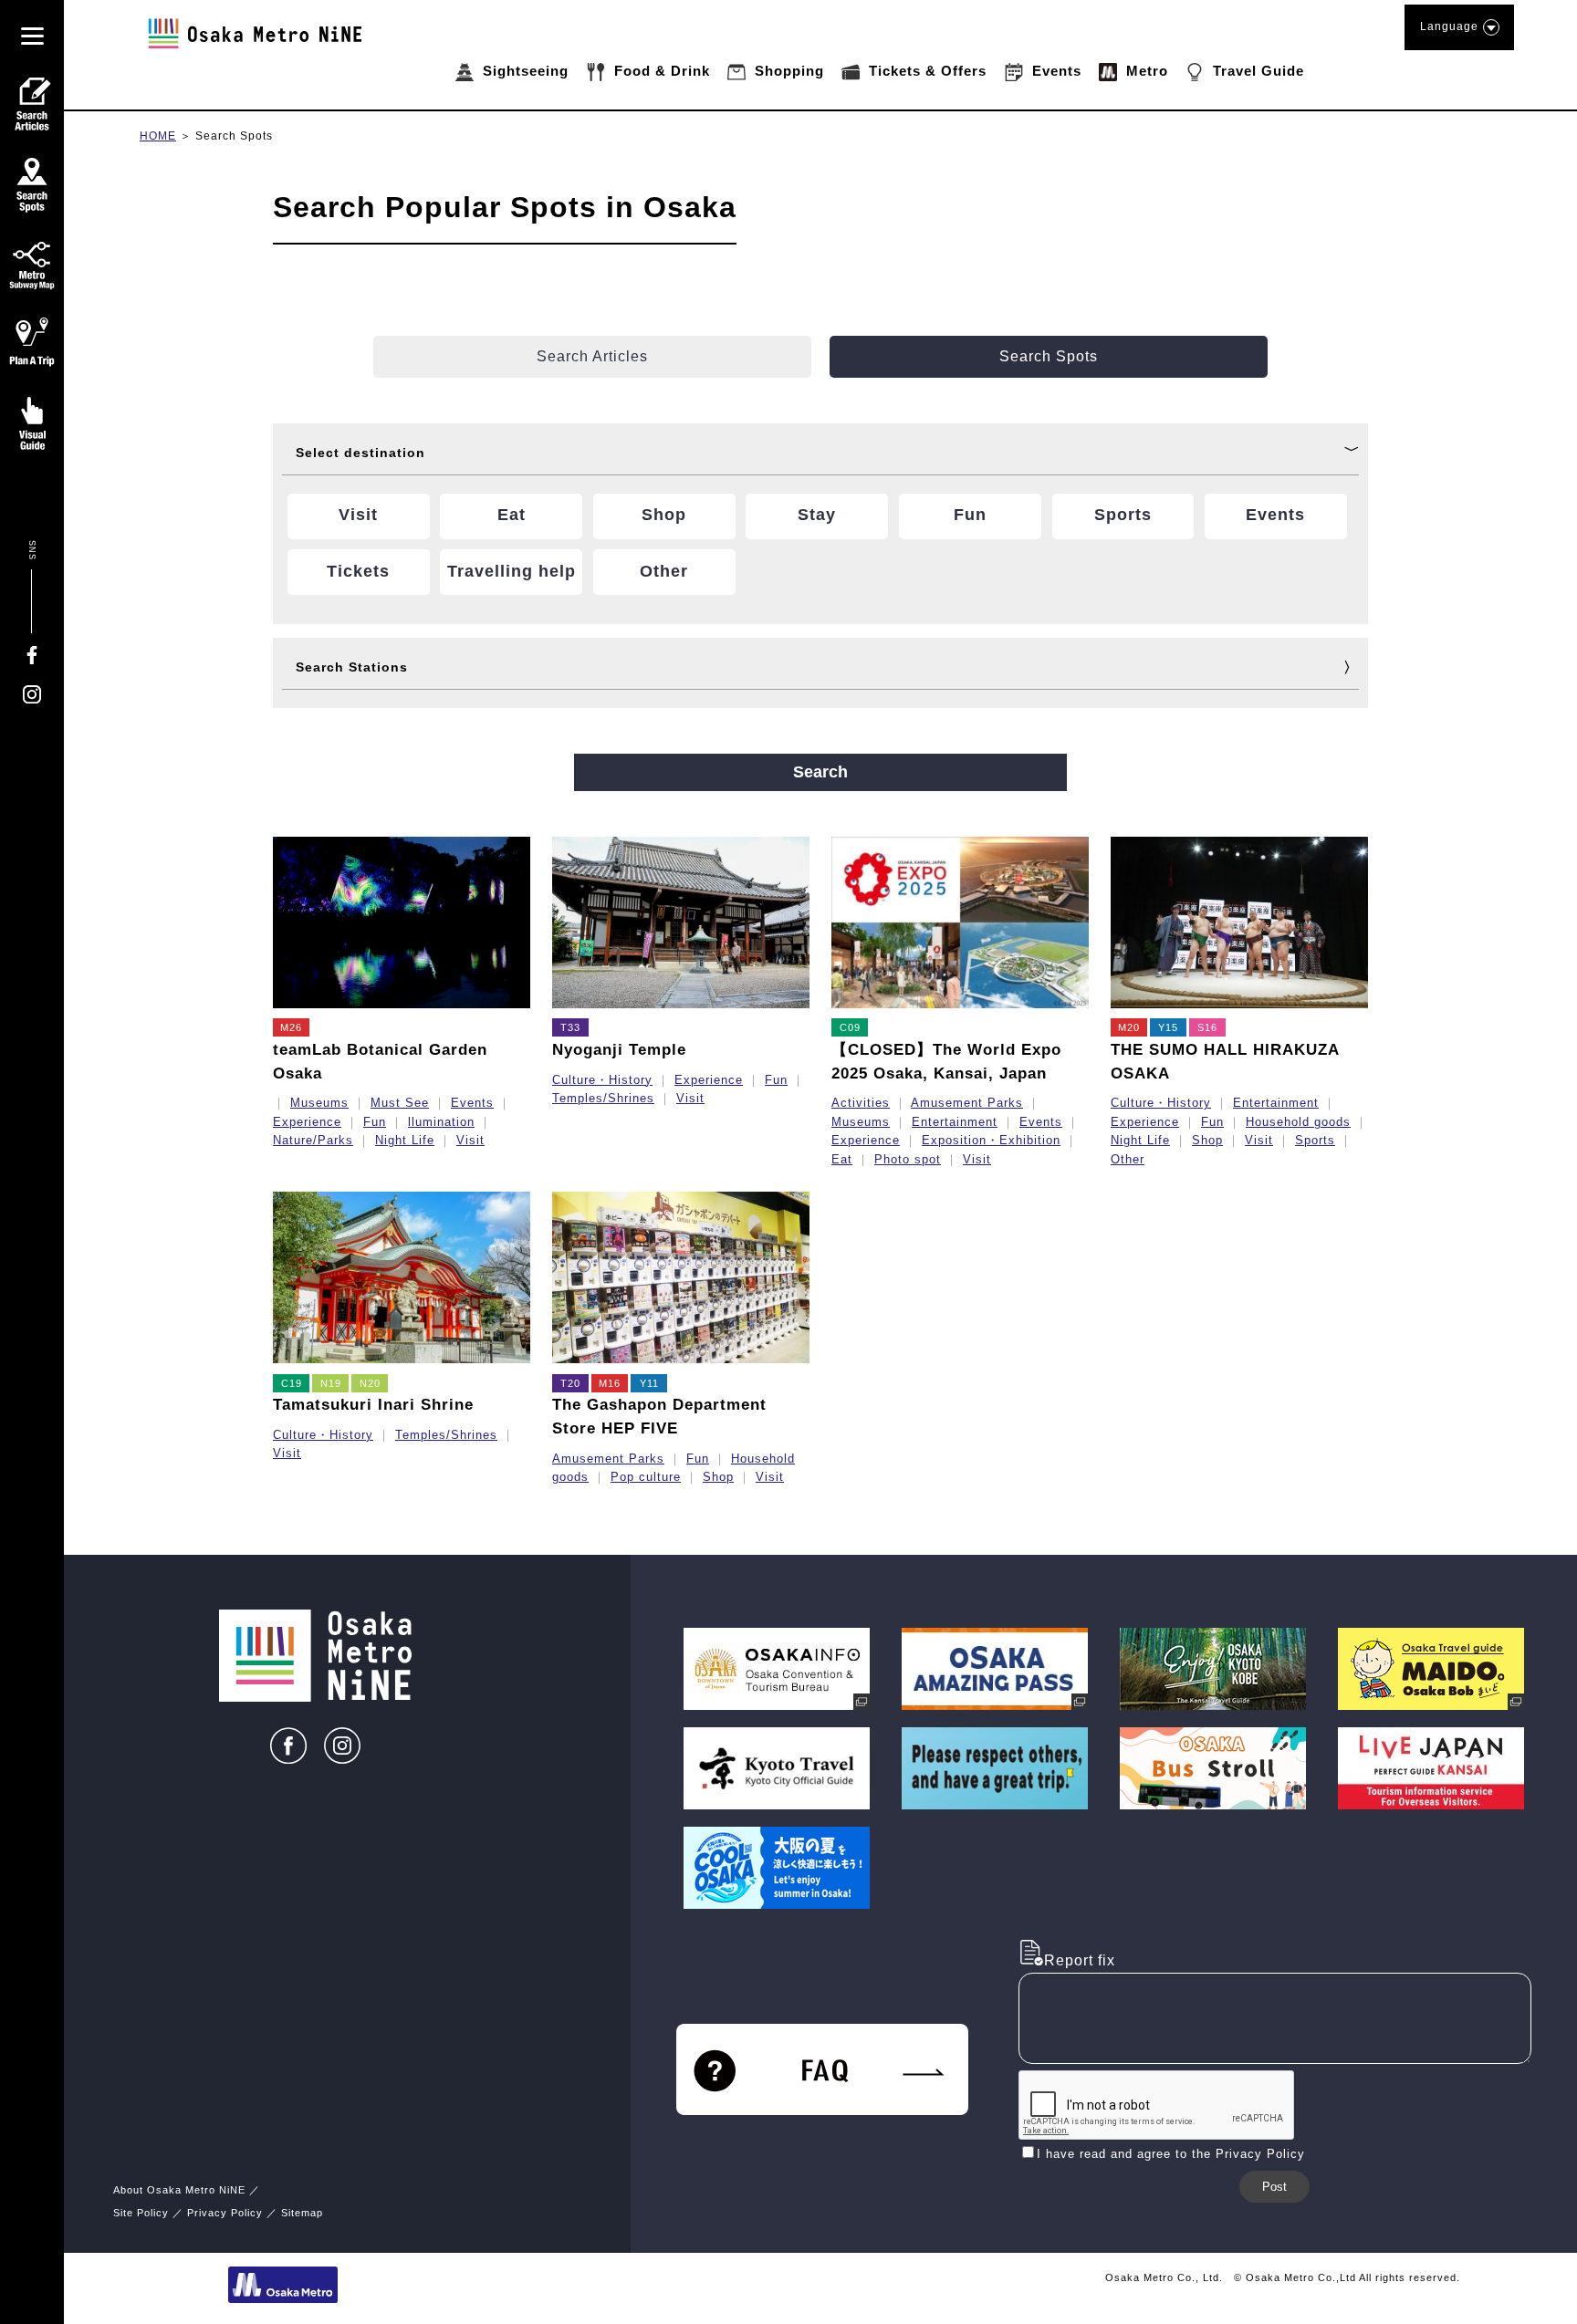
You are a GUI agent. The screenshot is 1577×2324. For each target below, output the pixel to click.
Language (1449, 26)
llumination (441, 1122)
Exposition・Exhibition (991, 1140)
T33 (570, 1027)
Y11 (649, 1383)
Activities (861, 1103)
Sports (1315, 1140)
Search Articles (592, 356)
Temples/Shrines (603, 1098)
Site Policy (141, 2213)
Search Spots (234, 136)
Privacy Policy (225, 2213)
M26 (291, 1027)
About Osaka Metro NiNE (179, 2190)
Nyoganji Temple (619, 1050)
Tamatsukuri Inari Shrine (373, 1405)
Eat (842, 1159)
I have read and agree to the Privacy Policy (1171, 2154)
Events (472, 1103)
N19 (331, 1383)
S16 (1207, 1027)
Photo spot (908, 1159)
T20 (570, 1383)
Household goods (1298, 1122)
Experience (307, 1122)
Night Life (405, 1140)
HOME (158, 136)
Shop (1207, 1140)
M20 (1129, 1027)
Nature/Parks (313, 1140)
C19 (292, 1383)
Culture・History (602, 1080)
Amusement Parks (967, 1103)
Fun (375, 1122)
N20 (370, 1383)
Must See (400, 1103)
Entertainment (955, 1122)
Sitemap (302, 2213)
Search (820, 772)
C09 (850, 1027)
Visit (470, 1140)
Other (1128, 1159)
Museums (319, 1103)
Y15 (1168, 1027)
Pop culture (646, 1477)
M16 (610, 1383)
